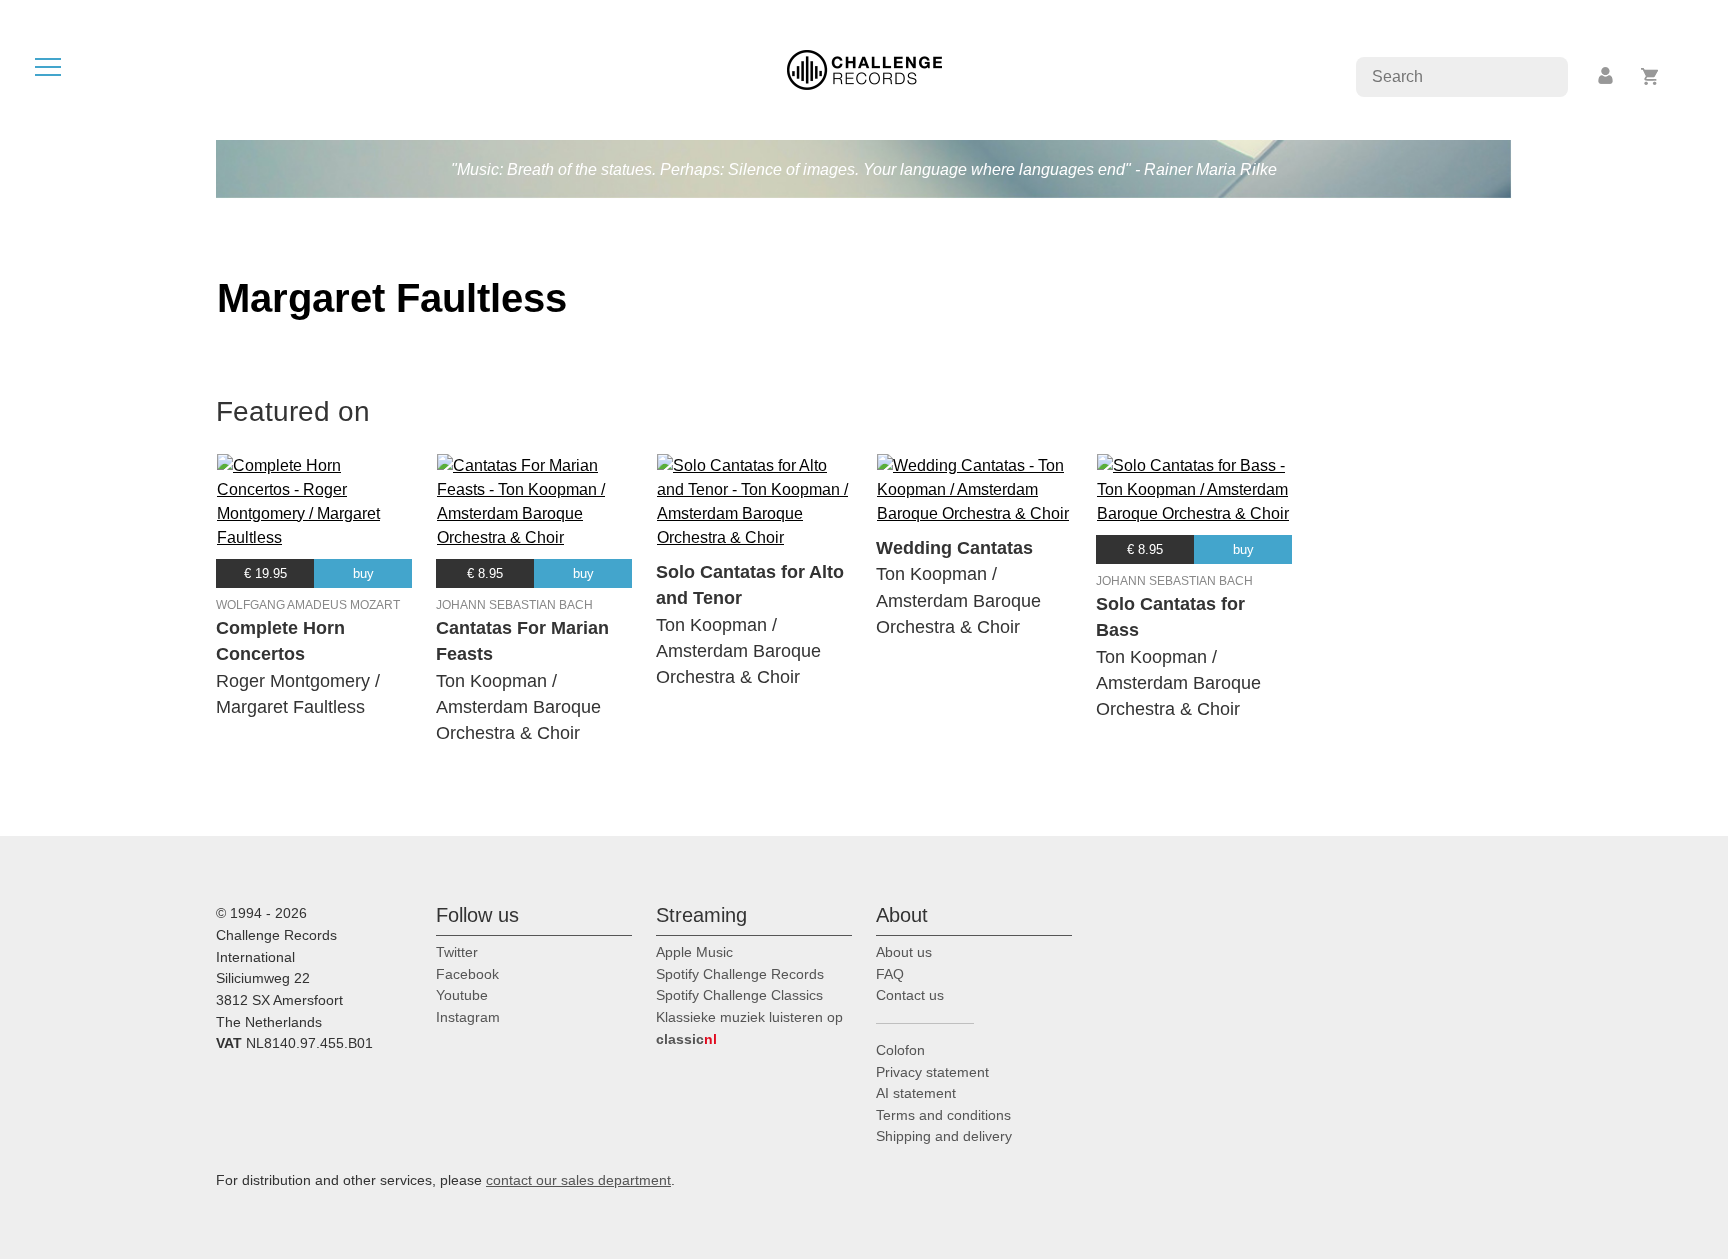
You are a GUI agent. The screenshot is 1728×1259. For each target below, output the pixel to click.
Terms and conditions (943, 1115)
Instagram (468, 1017)
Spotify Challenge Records (740, 974)
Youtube (462, 995)
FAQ (890, 974)
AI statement (916, 1093)
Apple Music (694, 952)
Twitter (457, 952)
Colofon (900, 1050)
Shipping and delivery (944, 1136)
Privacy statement (932, 1072)
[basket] (1650, 76)
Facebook (467, 974)
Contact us (910, 995)
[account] (1607, 76)
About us (904, 952)
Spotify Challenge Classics (739, 995)
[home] (864, 68)
